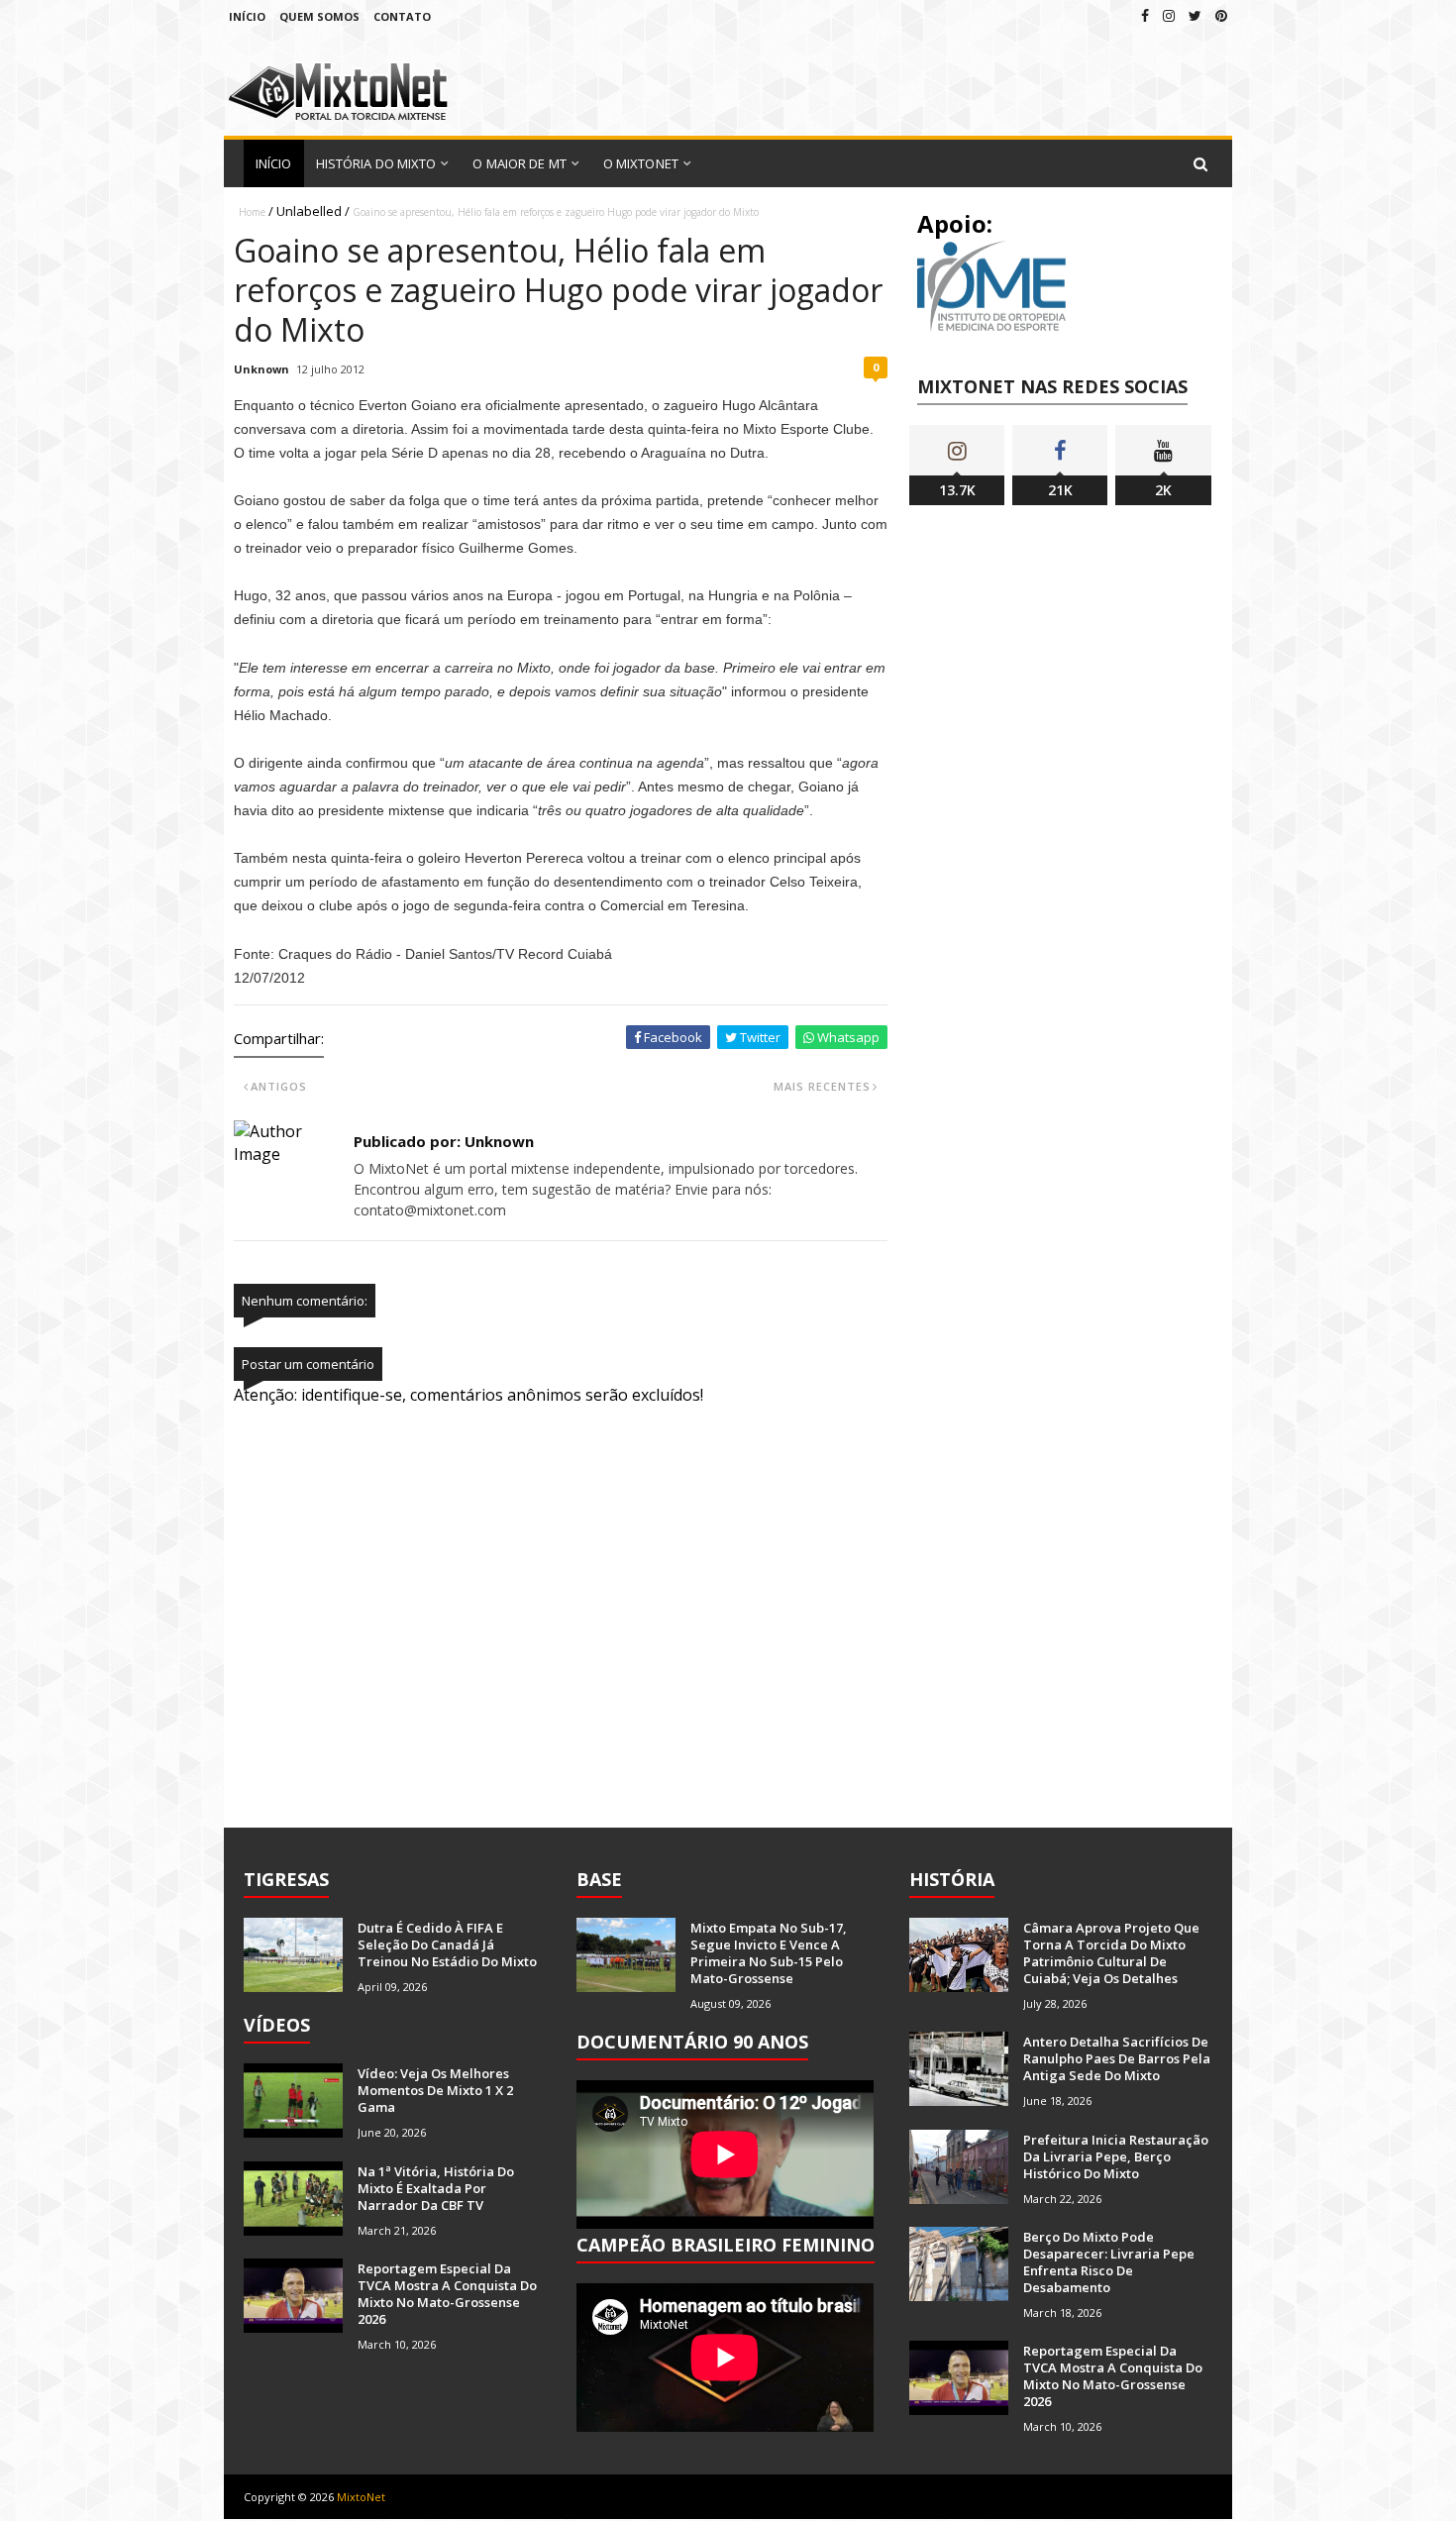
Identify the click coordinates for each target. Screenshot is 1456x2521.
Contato (402, 16)
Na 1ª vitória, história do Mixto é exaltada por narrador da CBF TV (436, 2188)
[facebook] (1145, 15)
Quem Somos (319, 16)
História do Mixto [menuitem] (376, 163)
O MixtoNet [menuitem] (641, 163)
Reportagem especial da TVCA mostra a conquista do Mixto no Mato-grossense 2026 (447, 2294)
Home (252, 212)
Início (247, 16)
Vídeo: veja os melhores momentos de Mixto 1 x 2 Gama (435, 2090)
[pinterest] (1221, 15)
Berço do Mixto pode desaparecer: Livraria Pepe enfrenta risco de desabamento (1109, 2262)
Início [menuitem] (274, 163)
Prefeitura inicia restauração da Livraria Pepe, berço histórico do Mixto (1116, 2156)
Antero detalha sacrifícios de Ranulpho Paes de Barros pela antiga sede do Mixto (1117, 2058)
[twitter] (1195, 15)
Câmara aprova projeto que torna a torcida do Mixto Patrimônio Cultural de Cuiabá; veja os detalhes (1111, 1953)
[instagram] (1169, 15)
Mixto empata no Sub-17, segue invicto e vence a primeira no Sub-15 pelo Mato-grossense (769, 1953)
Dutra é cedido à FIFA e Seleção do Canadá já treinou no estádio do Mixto (447, 1944)
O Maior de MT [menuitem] (519, 163)
